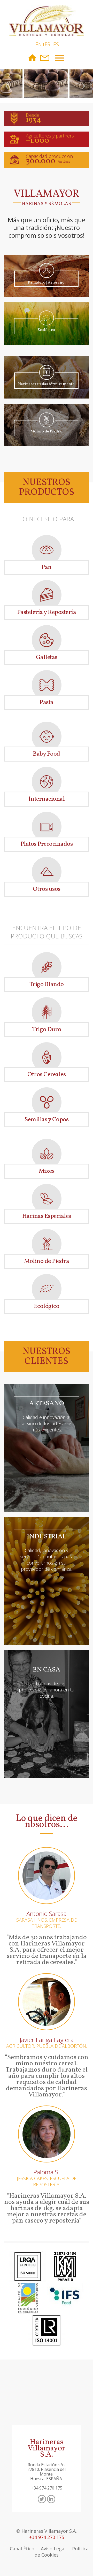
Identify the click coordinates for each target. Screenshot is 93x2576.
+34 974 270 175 (47, 2537)
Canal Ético (22, 2549)
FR (48, 44)
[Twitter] (42, 2499)
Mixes (47, 1171)
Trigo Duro (47, 1030)
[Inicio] (47, 17)
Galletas (47, 657)
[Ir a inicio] (32, 58)
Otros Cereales (47, 1075)
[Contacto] (45, 58)
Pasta (47, 703)
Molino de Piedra (47, 1261)
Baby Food (47, 754)
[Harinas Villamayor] (47, 87)
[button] (7, 87)
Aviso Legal (53, 2549)
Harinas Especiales (47, 1216)
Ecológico (47, 1306)
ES (56, 44)
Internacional (47, 799)
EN (39, 44)
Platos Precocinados (47, 844)
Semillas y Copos (47, 1120)
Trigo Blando (47, 985)
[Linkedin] (51, 2499)
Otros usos (47, 889)
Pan (47, 567)
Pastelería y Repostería (47, 612)
